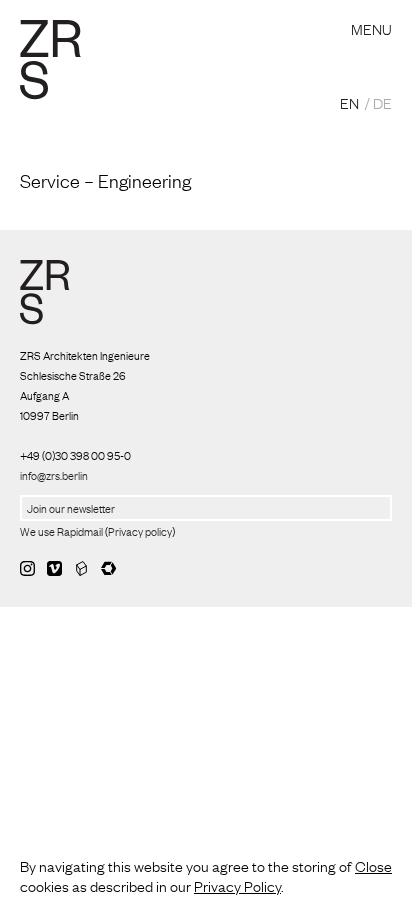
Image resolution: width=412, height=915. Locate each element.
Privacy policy (140, 531)
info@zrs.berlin (54, 475)
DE (382, 102)
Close (373, 865)
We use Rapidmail (61, 531)
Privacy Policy (237, 885)
